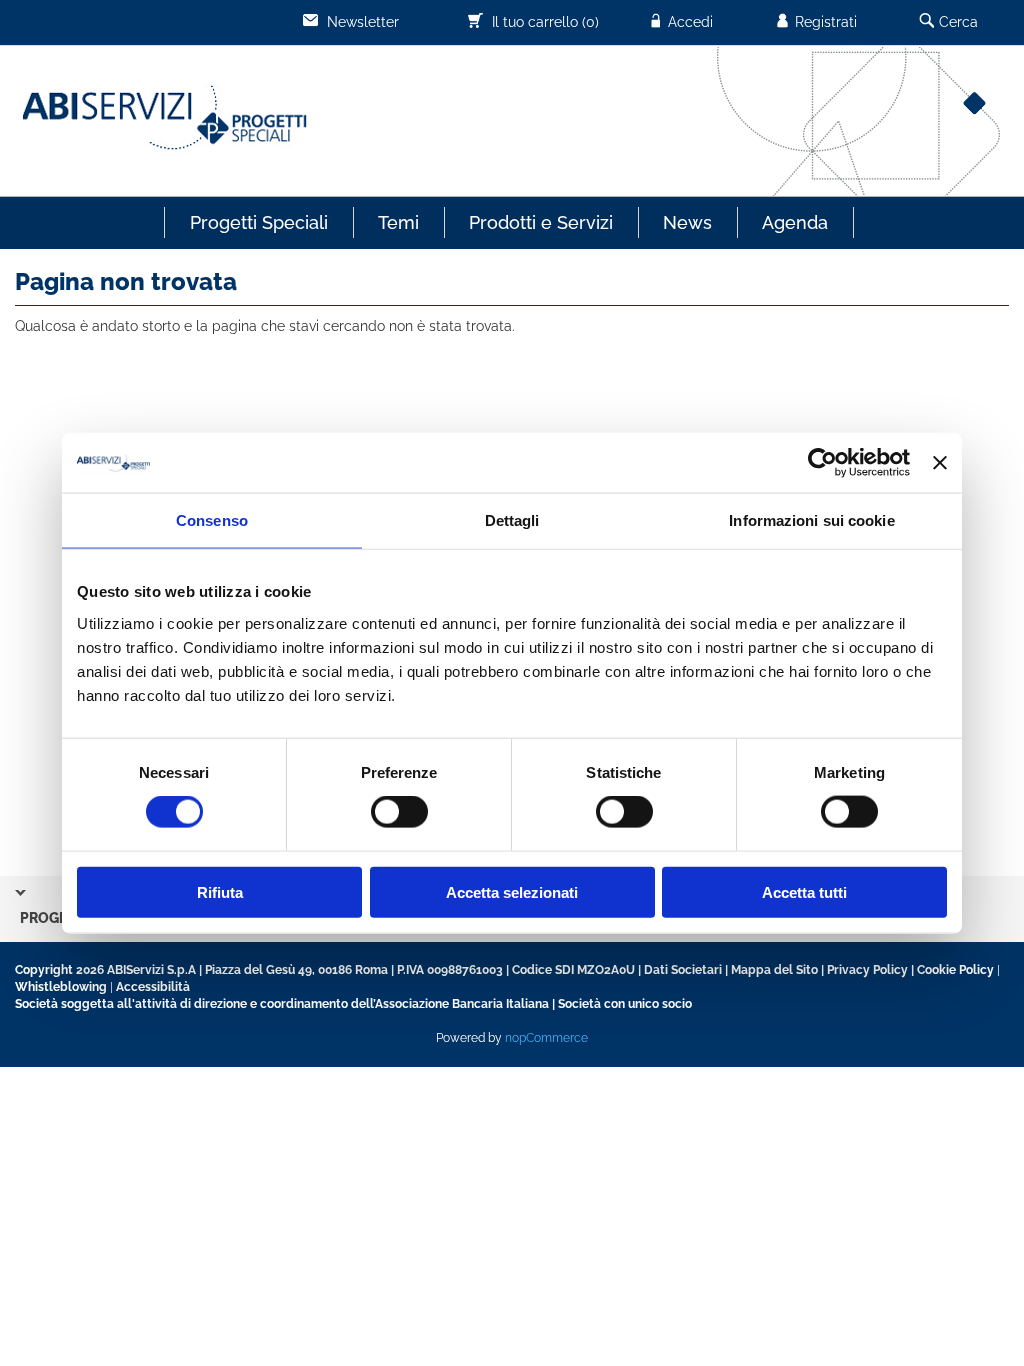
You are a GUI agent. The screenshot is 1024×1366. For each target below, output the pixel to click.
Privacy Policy (867, 970)
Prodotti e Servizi (541, 222)
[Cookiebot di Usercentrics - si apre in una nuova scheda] (822, 463)
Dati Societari (683, 970)
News (687, 222)
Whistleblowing (61, 987)
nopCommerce (546, 1038)
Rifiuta (220, 891)
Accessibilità (153, 987)
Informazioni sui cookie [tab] (811, 520)
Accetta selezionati (512, 891)
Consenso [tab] (212, 520)
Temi (398, 222)
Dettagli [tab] (512, 520)
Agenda (795, 222)
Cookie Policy (955, 970)
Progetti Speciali (259, 222)
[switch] (399, 812)
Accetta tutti (804, 891)
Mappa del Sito (774, 970)
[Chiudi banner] (940, 463)
